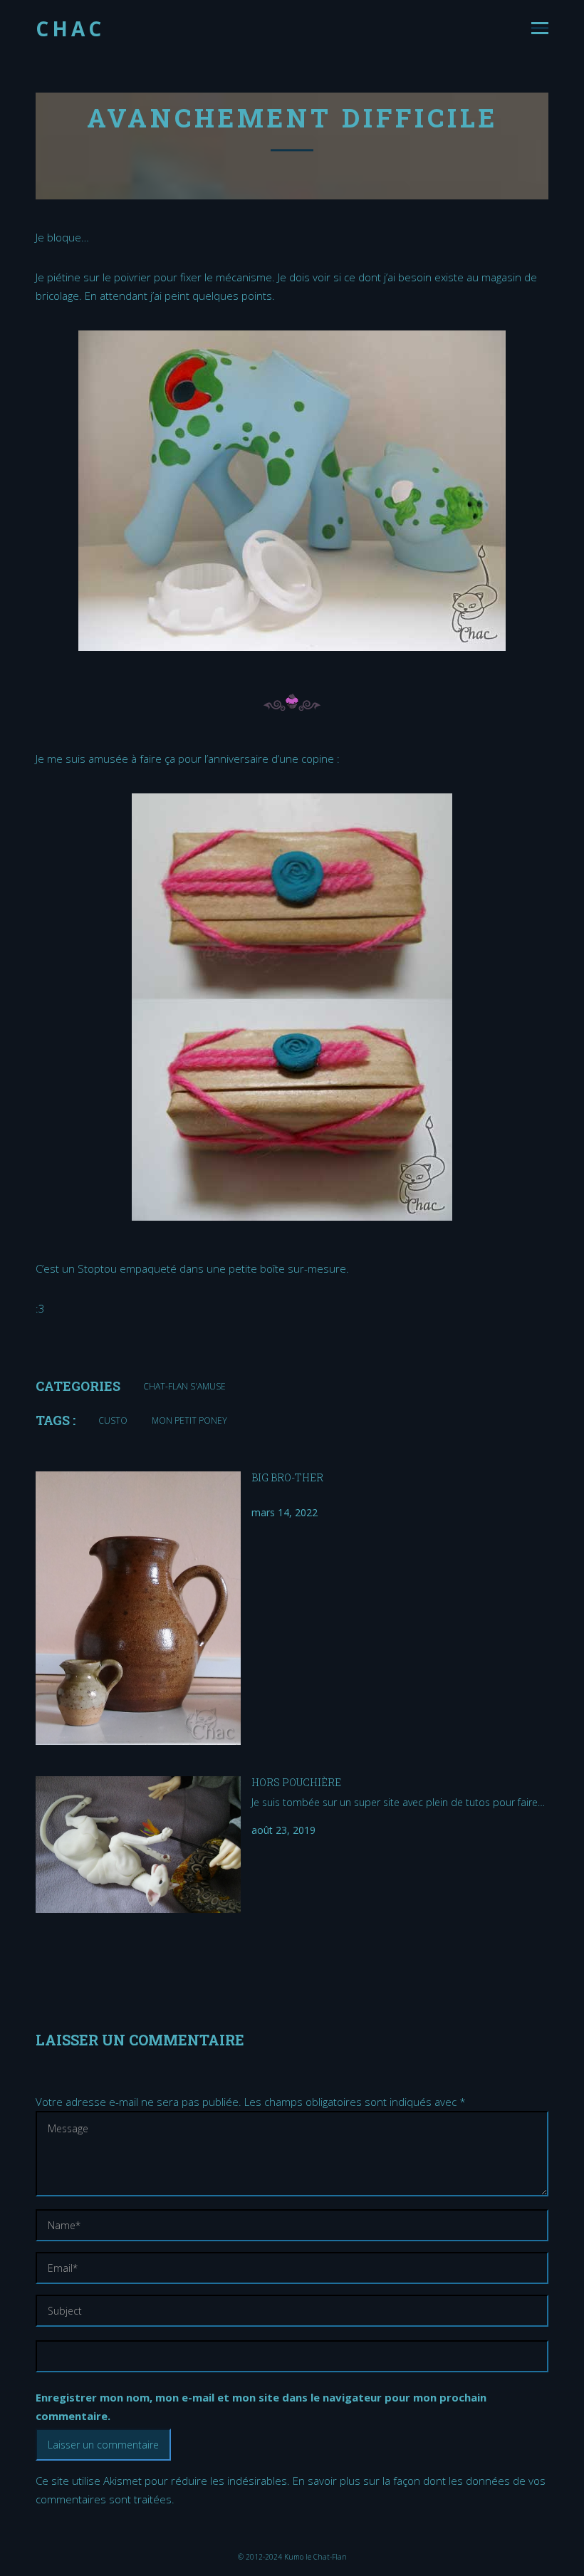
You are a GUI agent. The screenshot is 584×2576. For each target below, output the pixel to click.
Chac (70, 28)
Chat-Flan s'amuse (184, 1386)
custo (113, 1420)
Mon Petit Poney (189, 1420)
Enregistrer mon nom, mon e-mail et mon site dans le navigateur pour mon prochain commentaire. (261, 2406)
